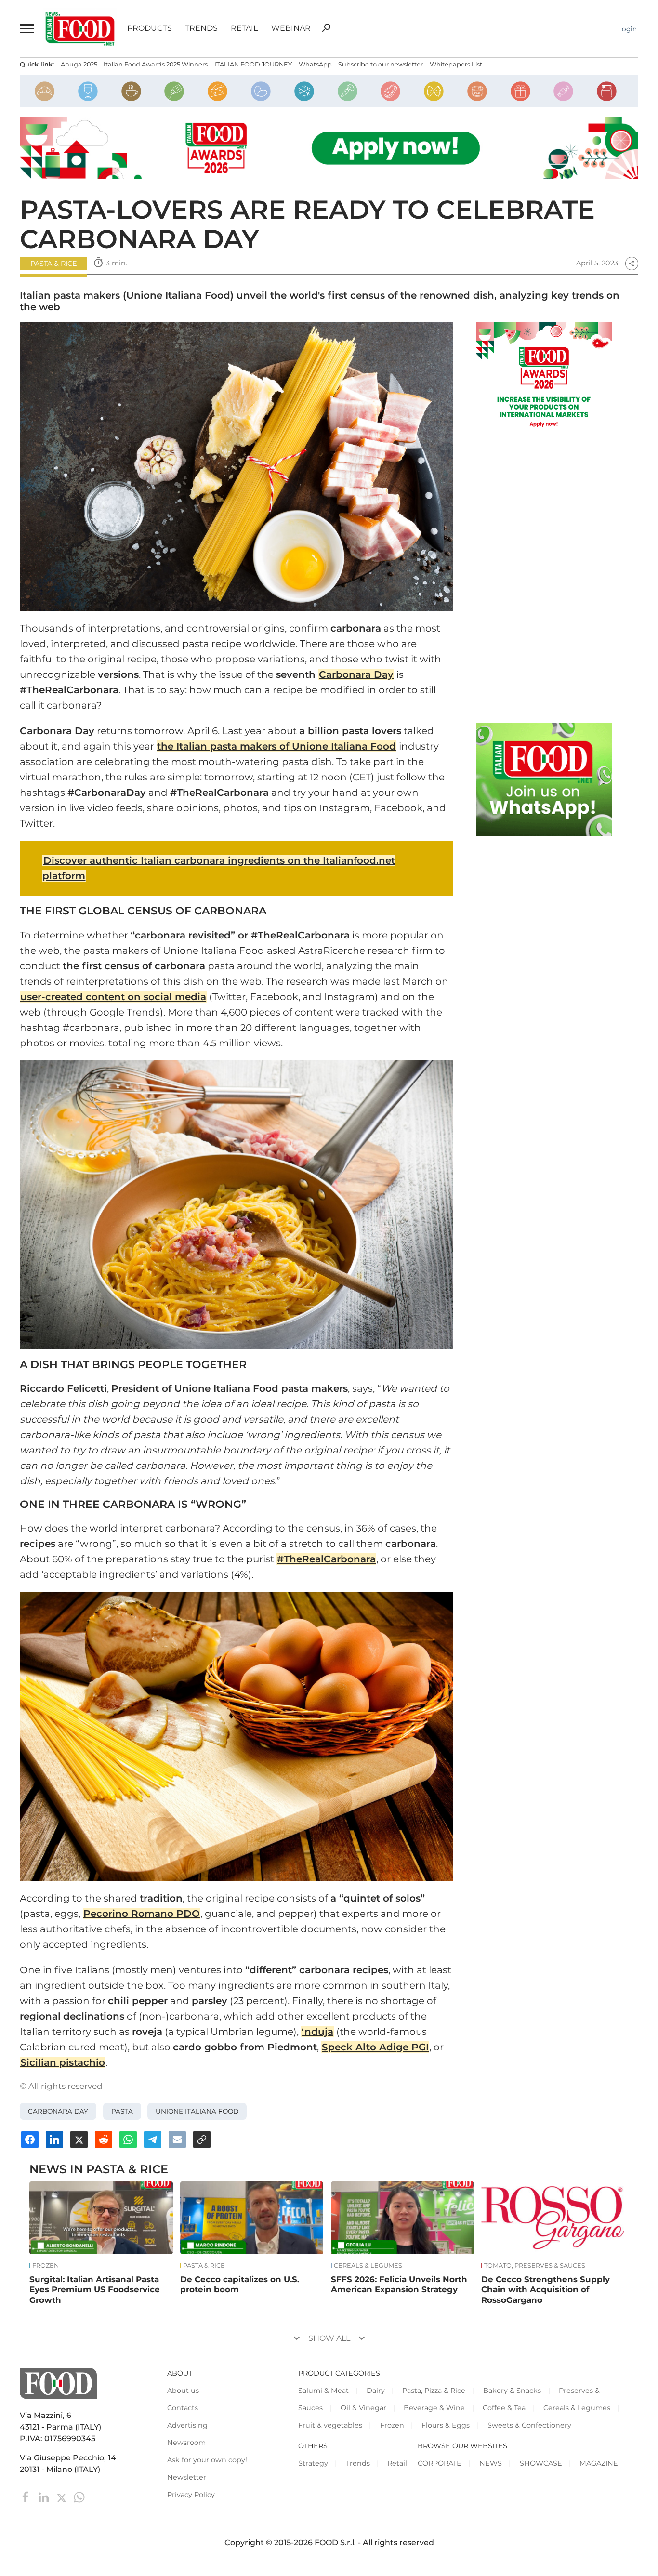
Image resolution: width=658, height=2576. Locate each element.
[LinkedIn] (45, 2496)
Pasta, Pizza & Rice (434, 2391)
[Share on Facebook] (30, 2140)
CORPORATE (440, 2463)
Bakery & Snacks (512, 2391)
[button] (26, 29)
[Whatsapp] (79, 2496)
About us (183, 2391)
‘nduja (317, 2032)
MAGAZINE (599, 2463)
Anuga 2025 (79, 64)
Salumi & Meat (323, 2391)
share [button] (632, 264)
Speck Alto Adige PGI (375, 2047)
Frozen (46, 2266)
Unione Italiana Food (197, 2111)
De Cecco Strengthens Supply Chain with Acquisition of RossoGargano (546, 2290)
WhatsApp (315, 64)
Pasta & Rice (54, 264)
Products (150, 28)
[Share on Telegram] (153, 2140)
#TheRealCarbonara (326, 1559)
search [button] (326, 28)
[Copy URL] (202, 2140)
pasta (122, 2111)
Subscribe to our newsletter (381, 64)
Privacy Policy (191, 2495)
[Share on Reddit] (104, 2140)
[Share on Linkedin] (54, 2140)
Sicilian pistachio (63, 2062)
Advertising (187, 2425)
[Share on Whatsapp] (128, 2140)
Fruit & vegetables (330, 2425)
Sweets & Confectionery (529, 2425)
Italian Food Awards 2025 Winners (156, 64)
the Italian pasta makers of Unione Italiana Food (276, 746)
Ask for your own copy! (207, 2460)
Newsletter (187, 2477)
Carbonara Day (356, 674)
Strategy (313, 2463)
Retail (244, 28)
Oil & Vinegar (363, 2408)
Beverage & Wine (434, 2408)
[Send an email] (177, 2140)
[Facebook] (27, 2496)
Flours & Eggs (446, 2425)
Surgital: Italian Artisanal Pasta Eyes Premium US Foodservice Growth (95, 2290)
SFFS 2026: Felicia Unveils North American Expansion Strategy (399, 2285)
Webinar (291, 28)
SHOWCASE (541, 2463)
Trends (201, 28)
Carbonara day (58, 2111)
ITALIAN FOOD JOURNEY (253, 64)
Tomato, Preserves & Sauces (535, 2266)
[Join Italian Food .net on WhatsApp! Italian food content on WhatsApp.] (544, 780)
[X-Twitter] (62, 2496)
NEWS (491, 2463)
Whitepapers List (456, 64)
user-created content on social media (113, 997)
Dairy (376, 2391)
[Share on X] (79, 2140)
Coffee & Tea (504, 2408)
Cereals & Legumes (368, 2266)
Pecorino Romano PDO (142, 1914)
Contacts (183, 2408)
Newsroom (186, 2443)
